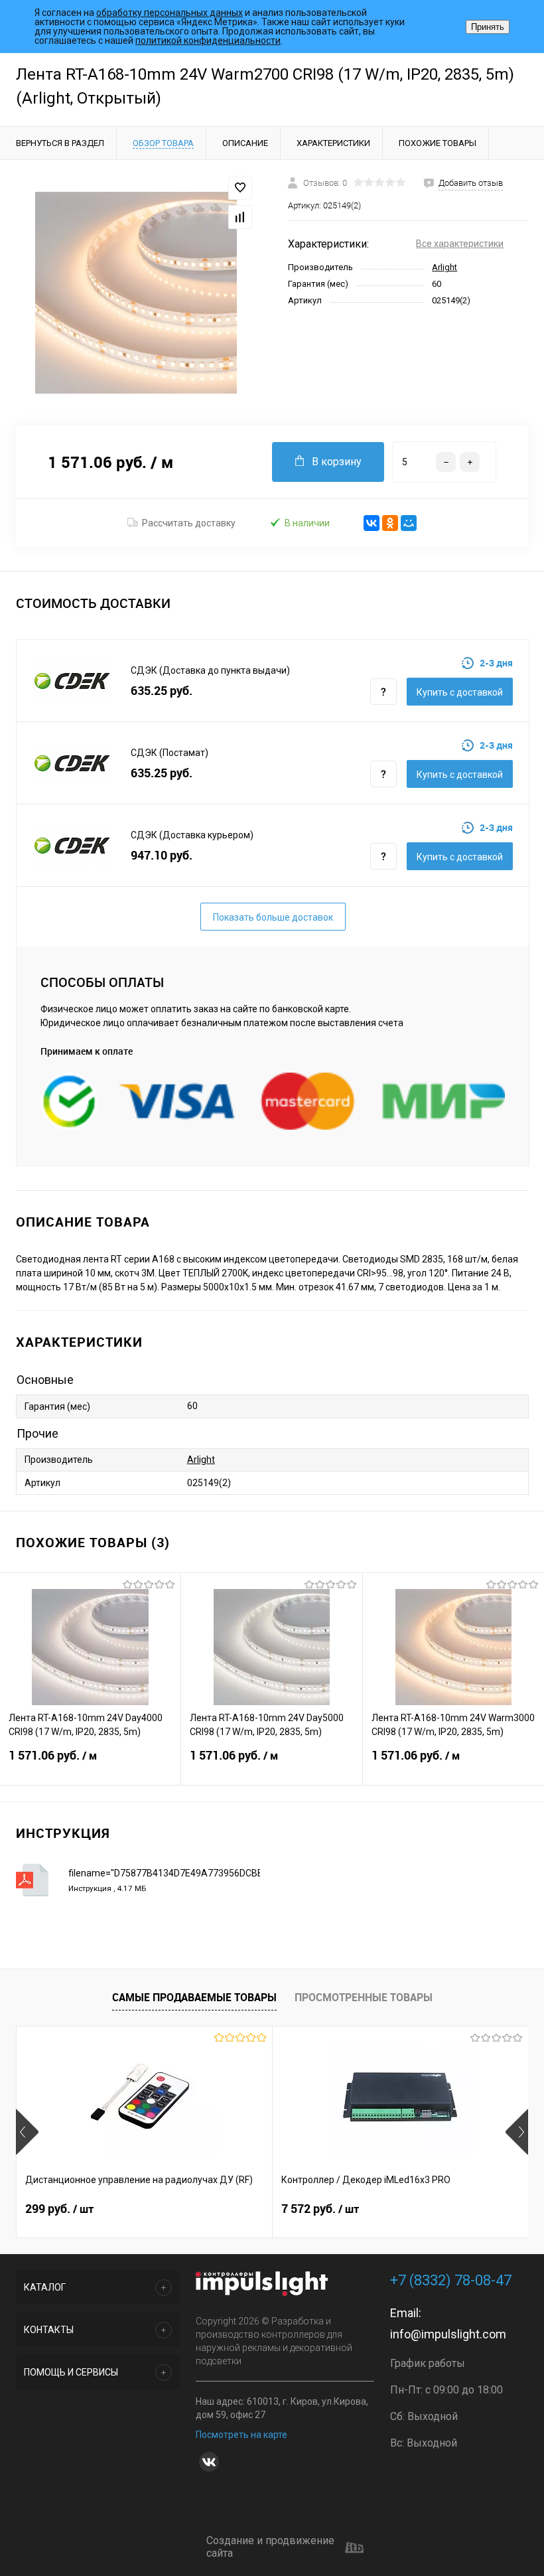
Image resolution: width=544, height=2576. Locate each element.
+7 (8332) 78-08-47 (451, 2280)
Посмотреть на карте (241, 2435)
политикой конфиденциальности (208, 40)
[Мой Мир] (409, 523)
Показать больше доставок (273, 917)
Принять (488, 27)
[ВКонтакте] (372, 523)
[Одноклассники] (390, 523)
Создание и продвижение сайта (270, 2547)
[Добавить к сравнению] (240, 217)
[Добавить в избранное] (240, 188)
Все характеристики (460, 244)
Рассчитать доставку (189, 523)
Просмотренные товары (364, 1997)
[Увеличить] (136, 293)
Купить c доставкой (460, 692)
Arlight (444, 267)
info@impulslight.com (448, 2334)
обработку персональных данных (170, 13)
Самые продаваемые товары (194, 1997)
